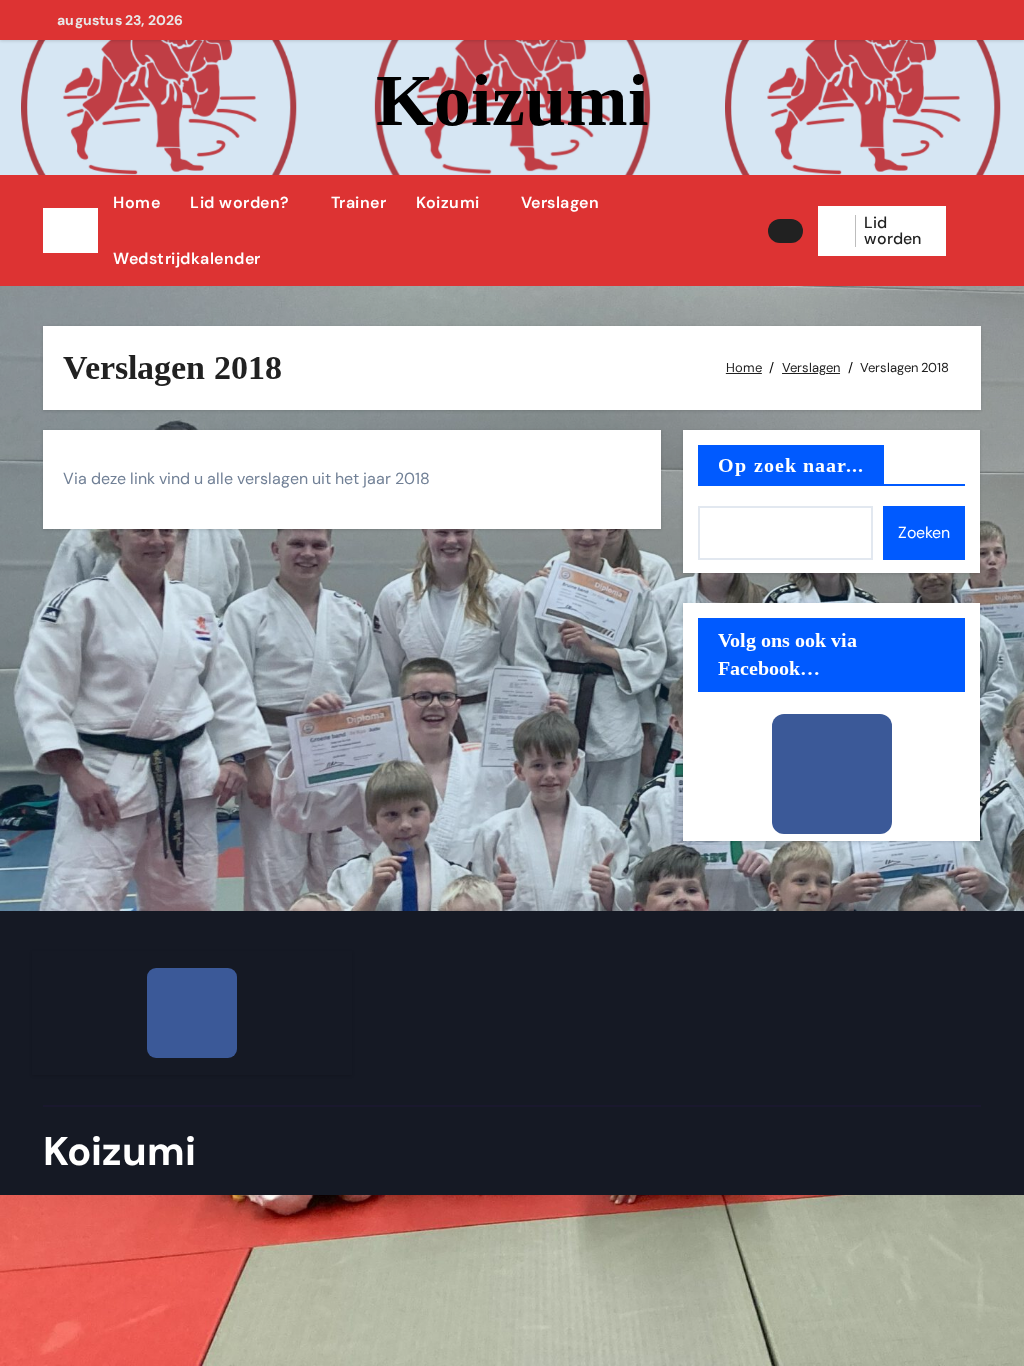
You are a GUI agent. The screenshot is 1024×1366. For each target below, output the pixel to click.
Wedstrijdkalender (187, 258)
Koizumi (512, 100)
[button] (970, 231)
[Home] (70, 231)
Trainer (359, 202)
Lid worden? (240, 202)
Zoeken (924, 532)
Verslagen (560, 202)
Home (136, 202)
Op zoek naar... (791, 465)
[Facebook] (832, 774)
